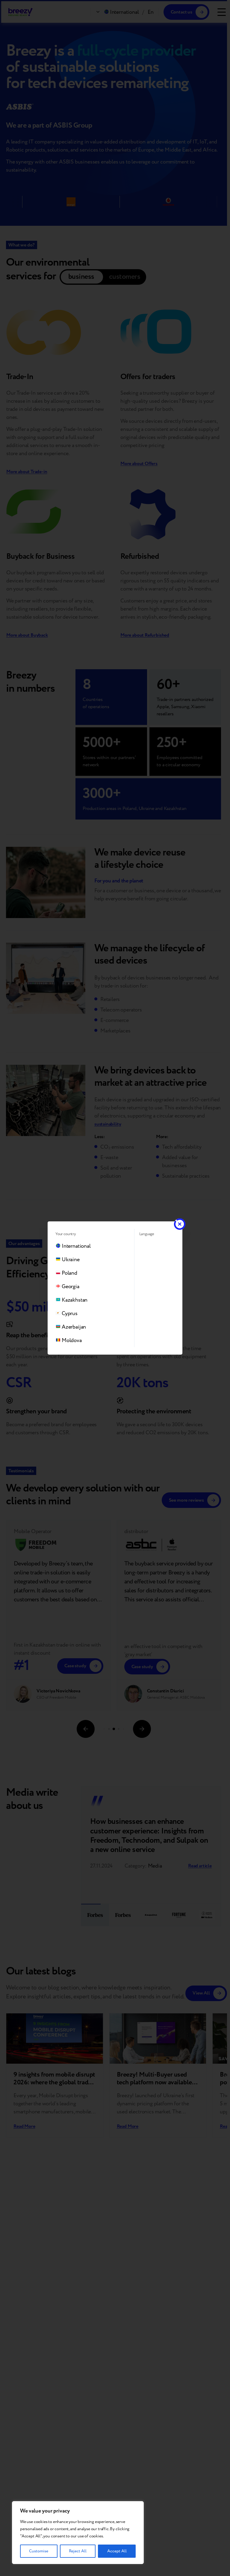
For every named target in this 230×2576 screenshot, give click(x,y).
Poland (69, 1273)
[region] (78, 2533)
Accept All (117, 2551)
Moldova (72, 1340)
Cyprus (70, 1313)
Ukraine (71, 1260)
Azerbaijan (74, 1327)
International (76, 1246)
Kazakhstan (75, 1300)
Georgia (71, 1287)
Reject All (78, 2551)
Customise (39, 2551)
